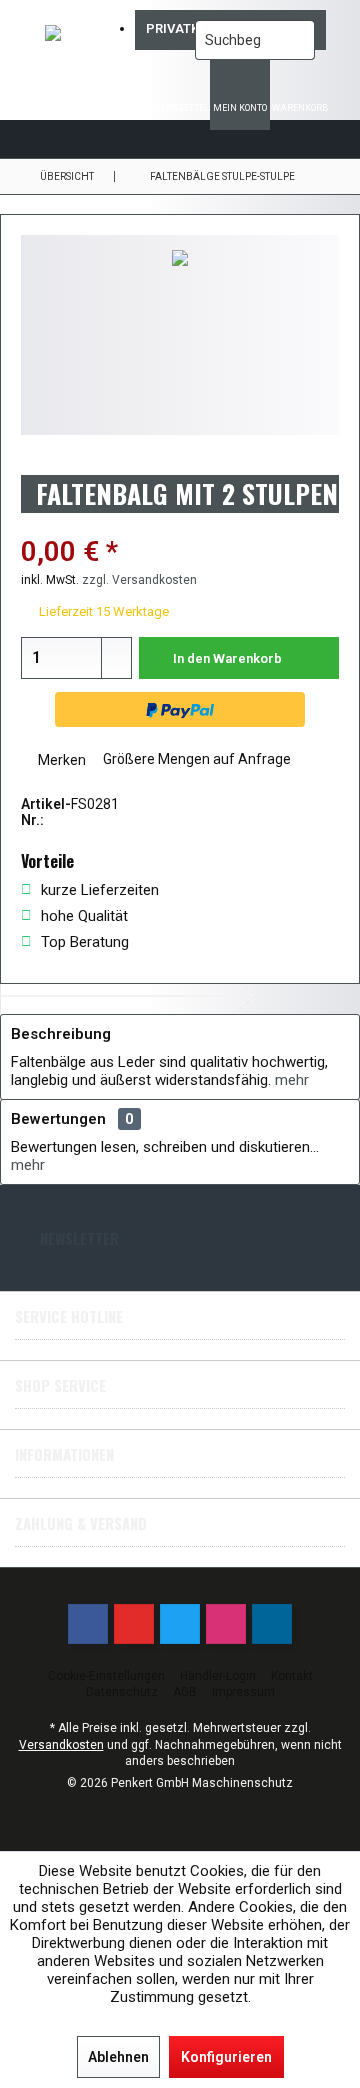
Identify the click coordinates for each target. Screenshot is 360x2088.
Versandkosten (61, 1745)
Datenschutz (122, 1692)
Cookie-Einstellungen (106, 1676)
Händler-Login (218, 1676)
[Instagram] (226, 1624)
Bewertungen (58, 1119)
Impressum (243, 1692)
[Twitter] (180, 1624)
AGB (185, 1692)
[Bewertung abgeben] (180, 525)
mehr (292, 1080)
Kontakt (292, 1676)
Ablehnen (118, 2057)
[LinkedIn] (272, 1624)
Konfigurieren (226, 2057)
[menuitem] (300, 95)
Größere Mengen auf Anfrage (195, 759)
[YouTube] (134, 1624)
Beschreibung (61, 1034)
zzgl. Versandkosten (139, 580)
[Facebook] (88, 1624)
